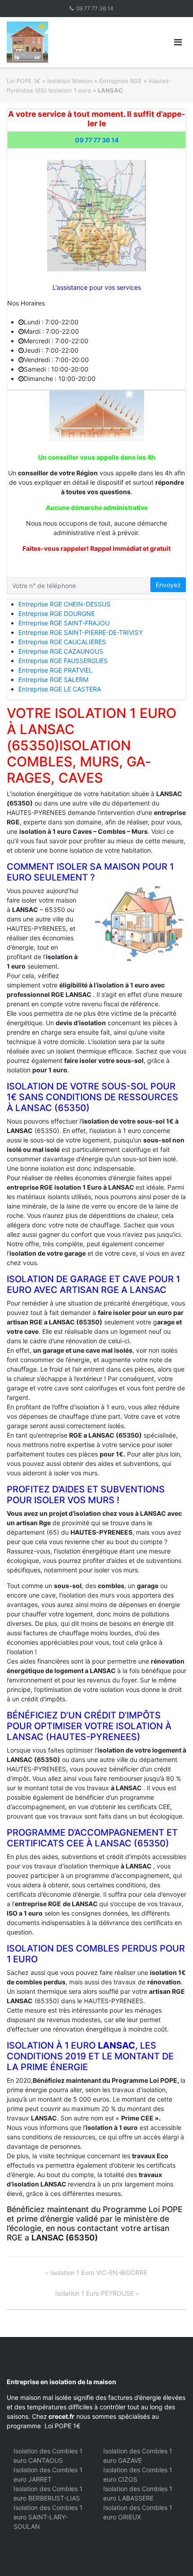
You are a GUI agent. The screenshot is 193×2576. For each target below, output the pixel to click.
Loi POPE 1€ (24, 81)
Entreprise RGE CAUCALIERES (62, 642)
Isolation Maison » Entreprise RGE (94, 81)
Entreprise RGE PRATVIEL (55, 670)
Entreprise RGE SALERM (53, 679)
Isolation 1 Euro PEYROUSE (94, 2293)
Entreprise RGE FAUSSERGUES (63, 661)
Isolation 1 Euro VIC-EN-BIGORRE (99, 2273)
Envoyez (168, 585)
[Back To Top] (171, 2554)
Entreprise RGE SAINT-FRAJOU (64, 623)
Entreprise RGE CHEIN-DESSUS (64, 604)
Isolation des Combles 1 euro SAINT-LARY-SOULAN (48, 2517)
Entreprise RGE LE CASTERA (60, 689)
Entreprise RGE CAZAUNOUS (61, 651)
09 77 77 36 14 (95, 8)
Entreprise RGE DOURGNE (57, 613)
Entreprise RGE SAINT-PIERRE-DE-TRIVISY (81, 632)
